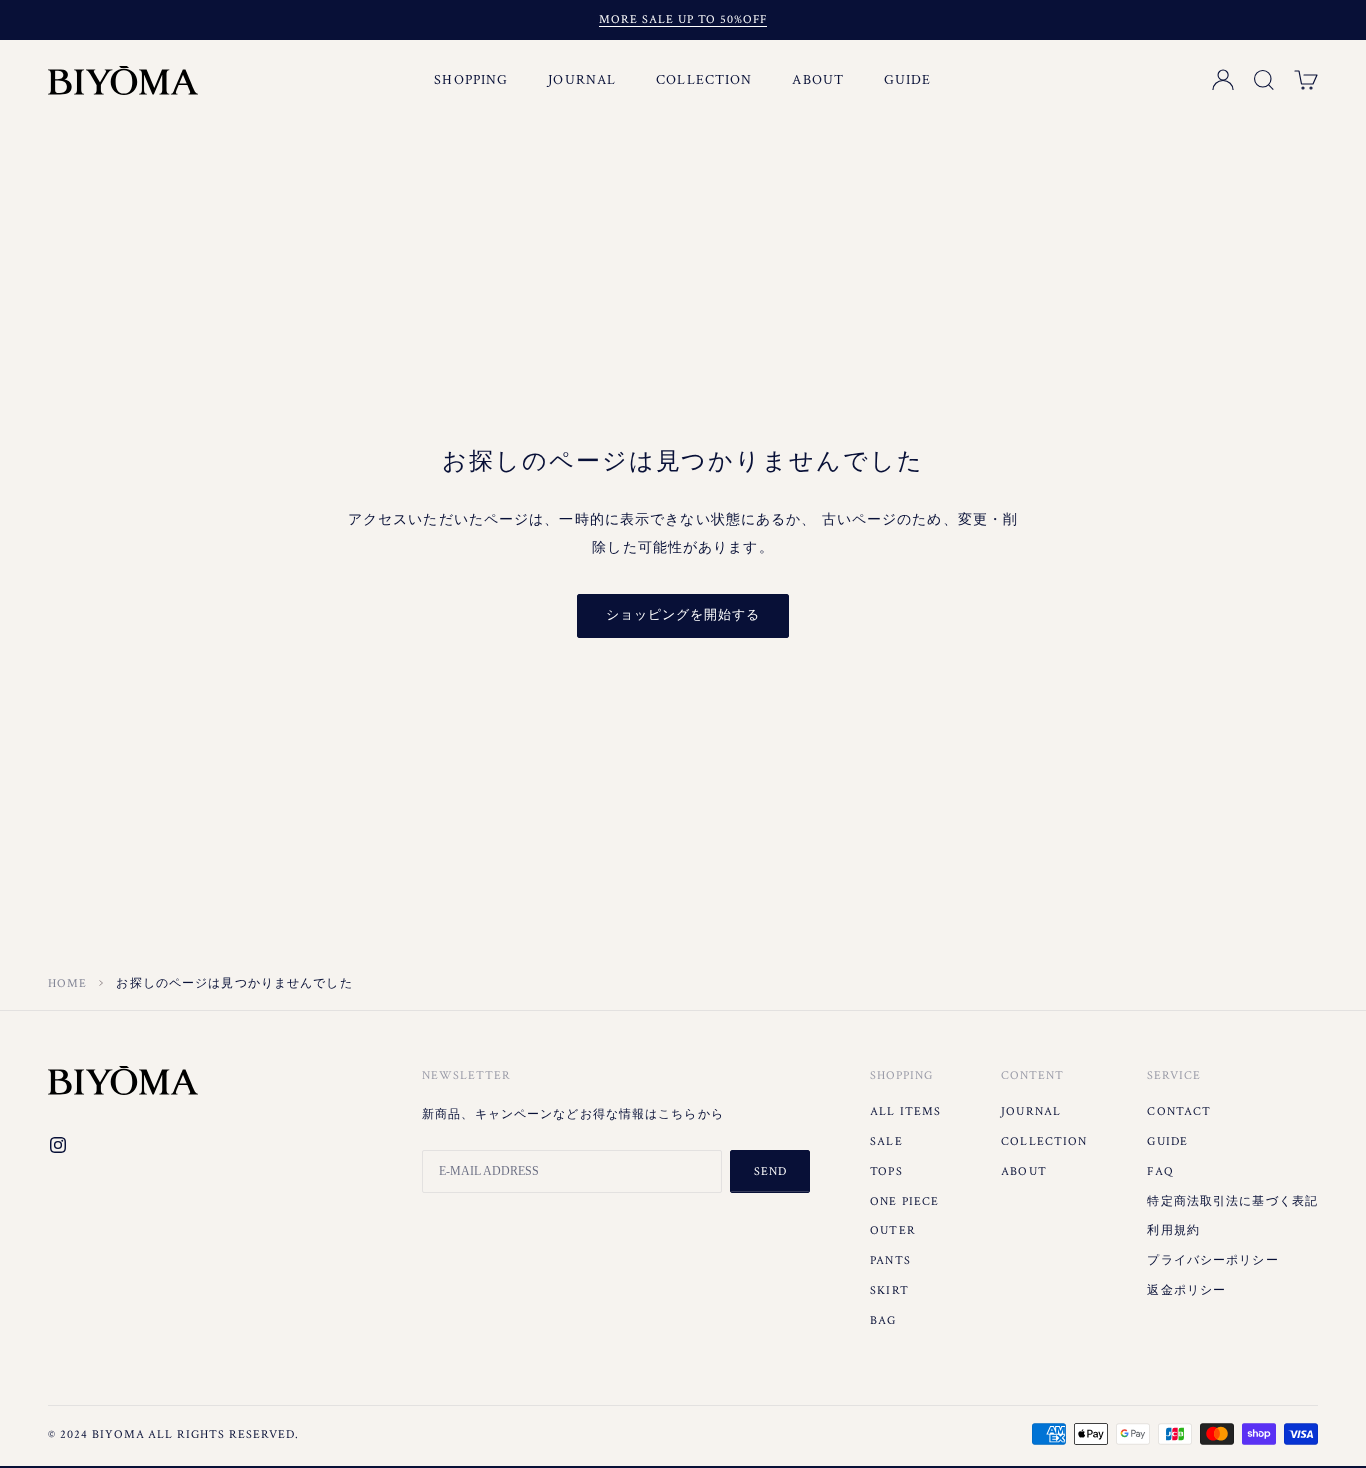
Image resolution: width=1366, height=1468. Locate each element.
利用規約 (1173, 1230)
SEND (770, 1171)
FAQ (1159, 1171)
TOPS (886, 1171)
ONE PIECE (904, 1201)
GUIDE (908, 80)
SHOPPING (471, 80)
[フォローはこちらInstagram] (58, 1145)
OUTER (893, 1230)
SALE (886, 1141)
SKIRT (889, 1290)
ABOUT (818, 80)
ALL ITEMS (905, 1111)
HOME (67, 983)
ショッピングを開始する (683, 615)
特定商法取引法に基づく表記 (1232, 1201)
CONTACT (1179, 1111)
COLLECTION (704, 80)
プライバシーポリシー (1212, 1260)
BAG (883, 1320)
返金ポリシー (1186, 1290)
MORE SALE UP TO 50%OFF (682, 19)
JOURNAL (582, 80)
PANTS (890, 1260)
